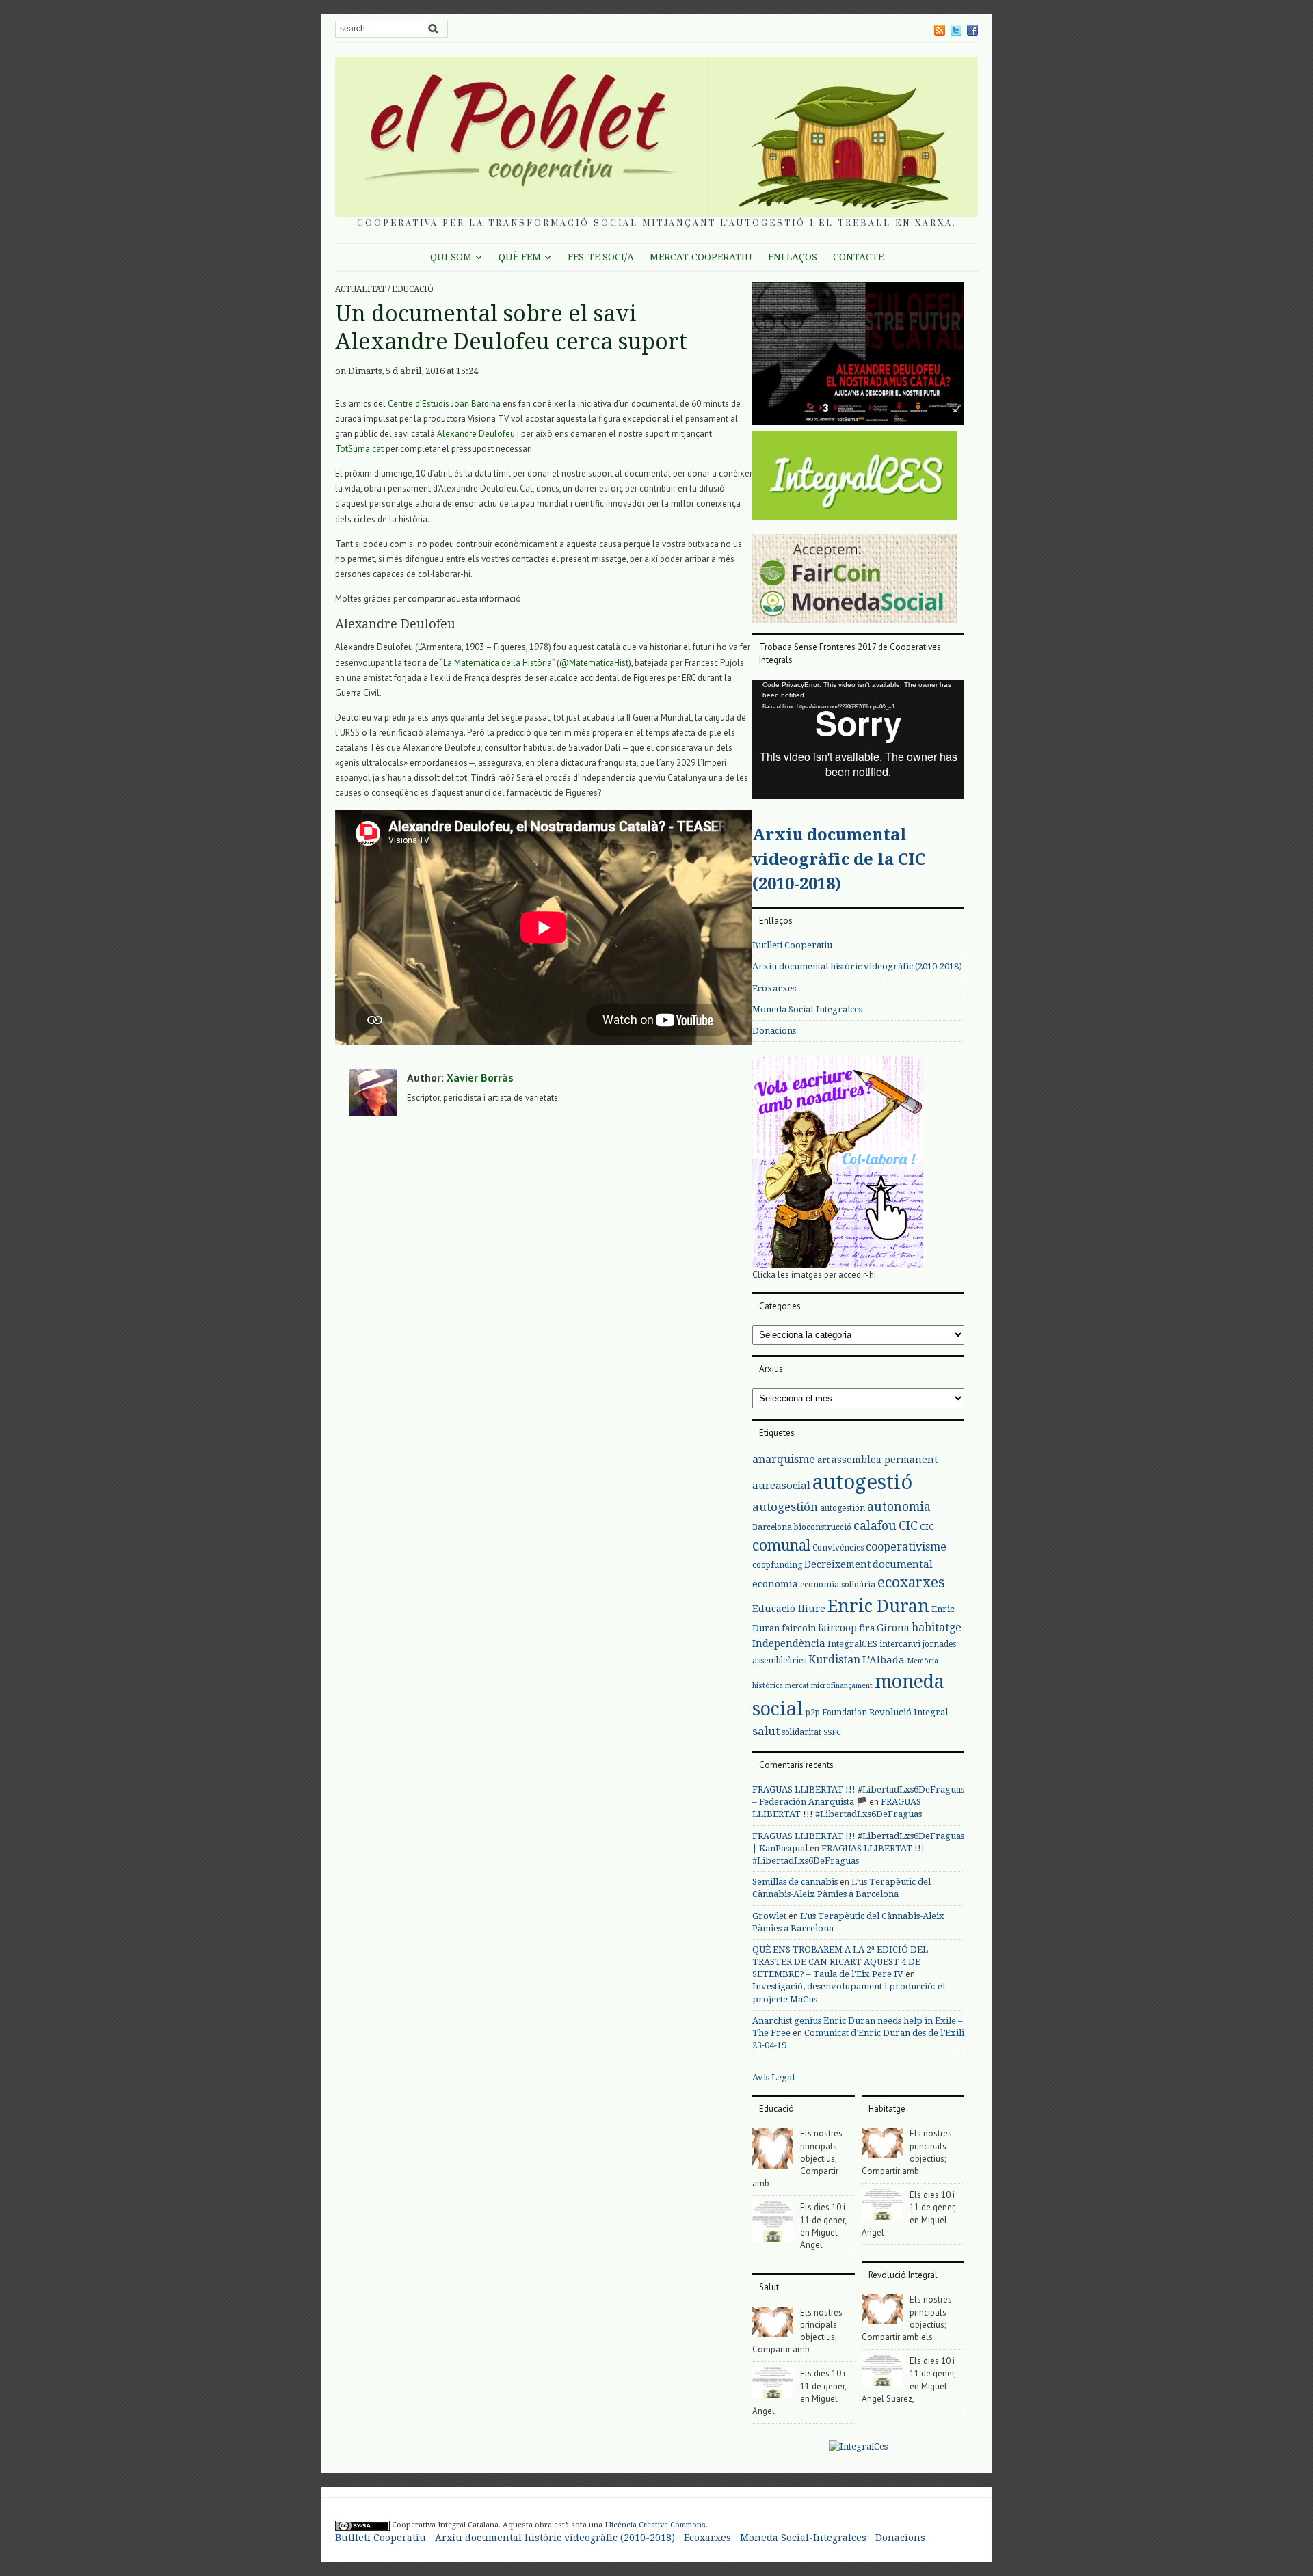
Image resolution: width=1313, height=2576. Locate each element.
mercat (797, 1686)
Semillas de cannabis (795, 1882)
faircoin (799, 1628)
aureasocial (781, 1486)
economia (775, 1584)
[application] (858, 739)
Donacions (774, 1031)
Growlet (769, 1916)
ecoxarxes (911, 1583)
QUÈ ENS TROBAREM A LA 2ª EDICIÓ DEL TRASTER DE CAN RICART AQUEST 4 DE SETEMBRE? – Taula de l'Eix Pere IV (840, 1962)
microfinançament (842, 1686)
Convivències (838, 1548)
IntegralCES (852, 1644)
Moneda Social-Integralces (807, 1009)
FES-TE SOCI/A (601, 257)
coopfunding (777, 1565)
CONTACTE (858, 257)
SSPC (832, 1733)
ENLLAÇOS (793, 257)
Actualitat (360, 289)
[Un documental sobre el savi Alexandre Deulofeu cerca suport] (858, 357)
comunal (781, 1546)
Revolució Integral (909, 1712)
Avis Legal (773, 2077)
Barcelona (772, 1527)
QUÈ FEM (520, 257)
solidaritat (801, 1732)
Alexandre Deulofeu (476, 434)
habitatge (937, 1627)
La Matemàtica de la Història (498, 663)
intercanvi (900, 1644)
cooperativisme (906, 1547)
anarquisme (784, 1459)
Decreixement (837, 1564)
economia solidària (838, 1585)
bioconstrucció (823, 1527)
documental (903, 1564)
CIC (908, 1526)
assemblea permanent (885, 1460)
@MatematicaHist (594, 663)
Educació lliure (789, 1609)
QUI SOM (451, 257)
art (823, 1460)
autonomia (899, 1506)
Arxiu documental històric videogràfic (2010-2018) (857, 966)
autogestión (785, 1507)
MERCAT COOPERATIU (701, 257)
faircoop (837, 1628)
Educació (413, 289)
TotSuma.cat (359, 449)
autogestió (862, 1482)
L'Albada (884, 1660)
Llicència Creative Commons (655, 2525)
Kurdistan (834, 1660)
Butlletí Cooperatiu (792, 945)
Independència (789, 1643)
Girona (893, 1628)
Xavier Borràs (480, 1077)
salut (766, 1731)
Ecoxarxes (774, 988)
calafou (875, 1526)
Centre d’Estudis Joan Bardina (444, 404)
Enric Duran (878, 1606)
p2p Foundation (836, 1713)
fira (867, 1628)
